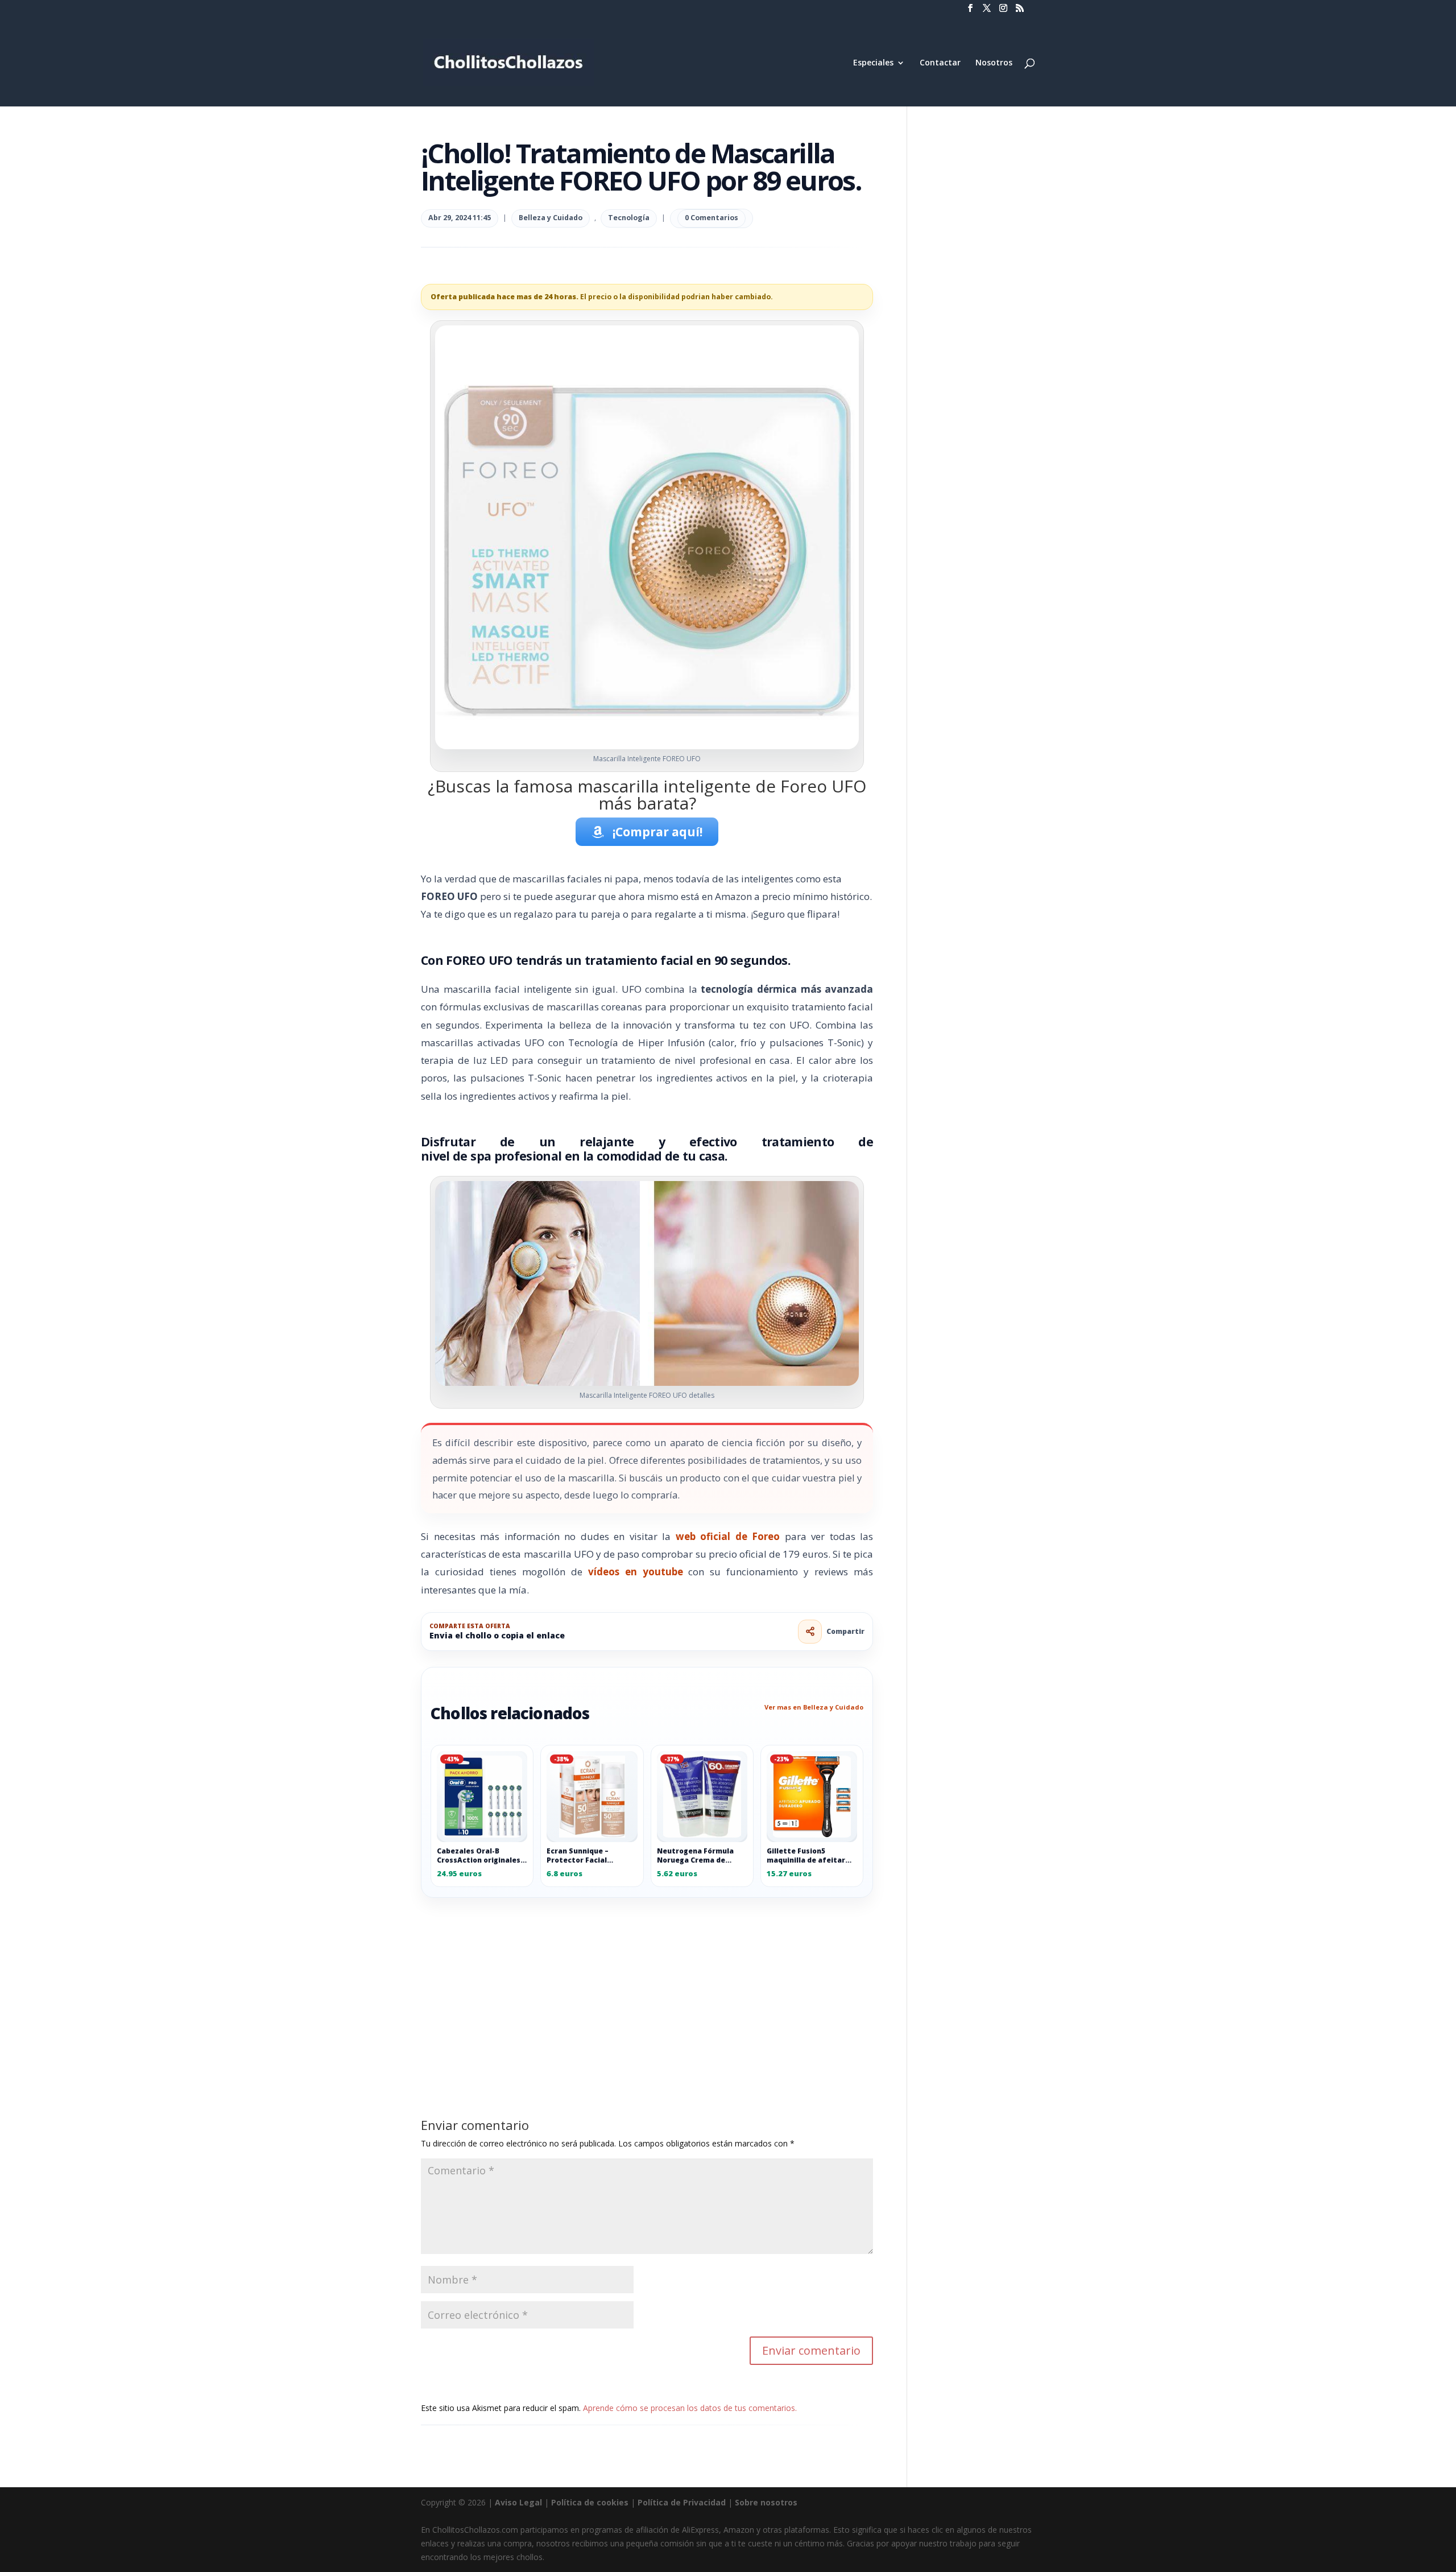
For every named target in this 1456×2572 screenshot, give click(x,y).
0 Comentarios (712, 218)
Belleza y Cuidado (551, 218)
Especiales (873, 63)
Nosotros (994, 63)
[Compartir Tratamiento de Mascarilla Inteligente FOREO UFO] (810, 1632)
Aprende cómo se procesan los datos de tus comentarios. (690, 2408)
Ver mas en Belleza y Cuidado (814, 1707)
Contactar (940, 63)
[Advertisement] (647, 1982)
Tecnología (629, 218)
